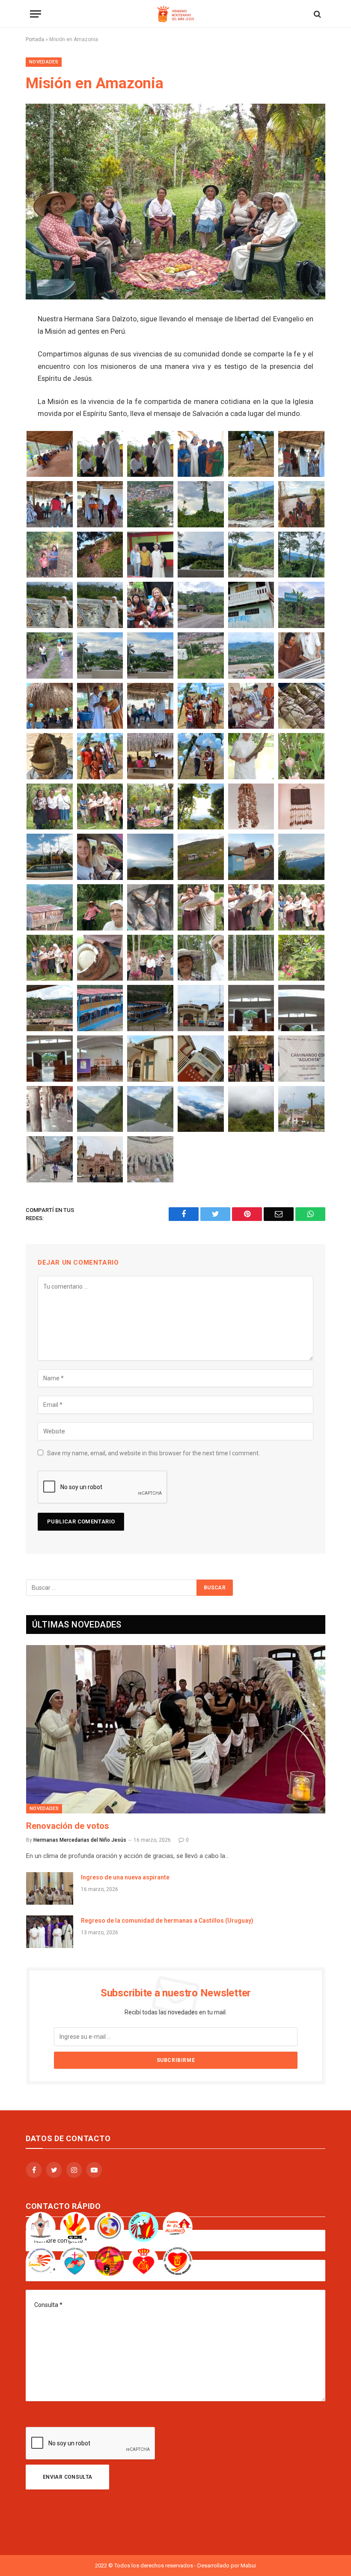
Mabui (248, 2566)
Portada (35, 39)
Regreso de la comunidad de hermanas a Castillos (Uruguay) (167, 1921)
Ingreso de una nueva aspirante (125, 1877)
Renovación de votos (68, 1826)
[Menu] (36, 14)
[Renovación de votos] (176, 1729)
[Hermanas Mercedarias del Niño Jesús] (175, 14)
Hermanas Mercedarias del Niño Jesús (80, 1840)
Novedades (44, 62)
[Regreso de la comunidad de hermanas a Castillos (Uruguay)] (50, 1932)
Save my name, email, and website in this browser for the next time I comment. (153, 1453)
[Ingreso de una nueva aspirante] (50, 1888)
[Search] (317, 14)
